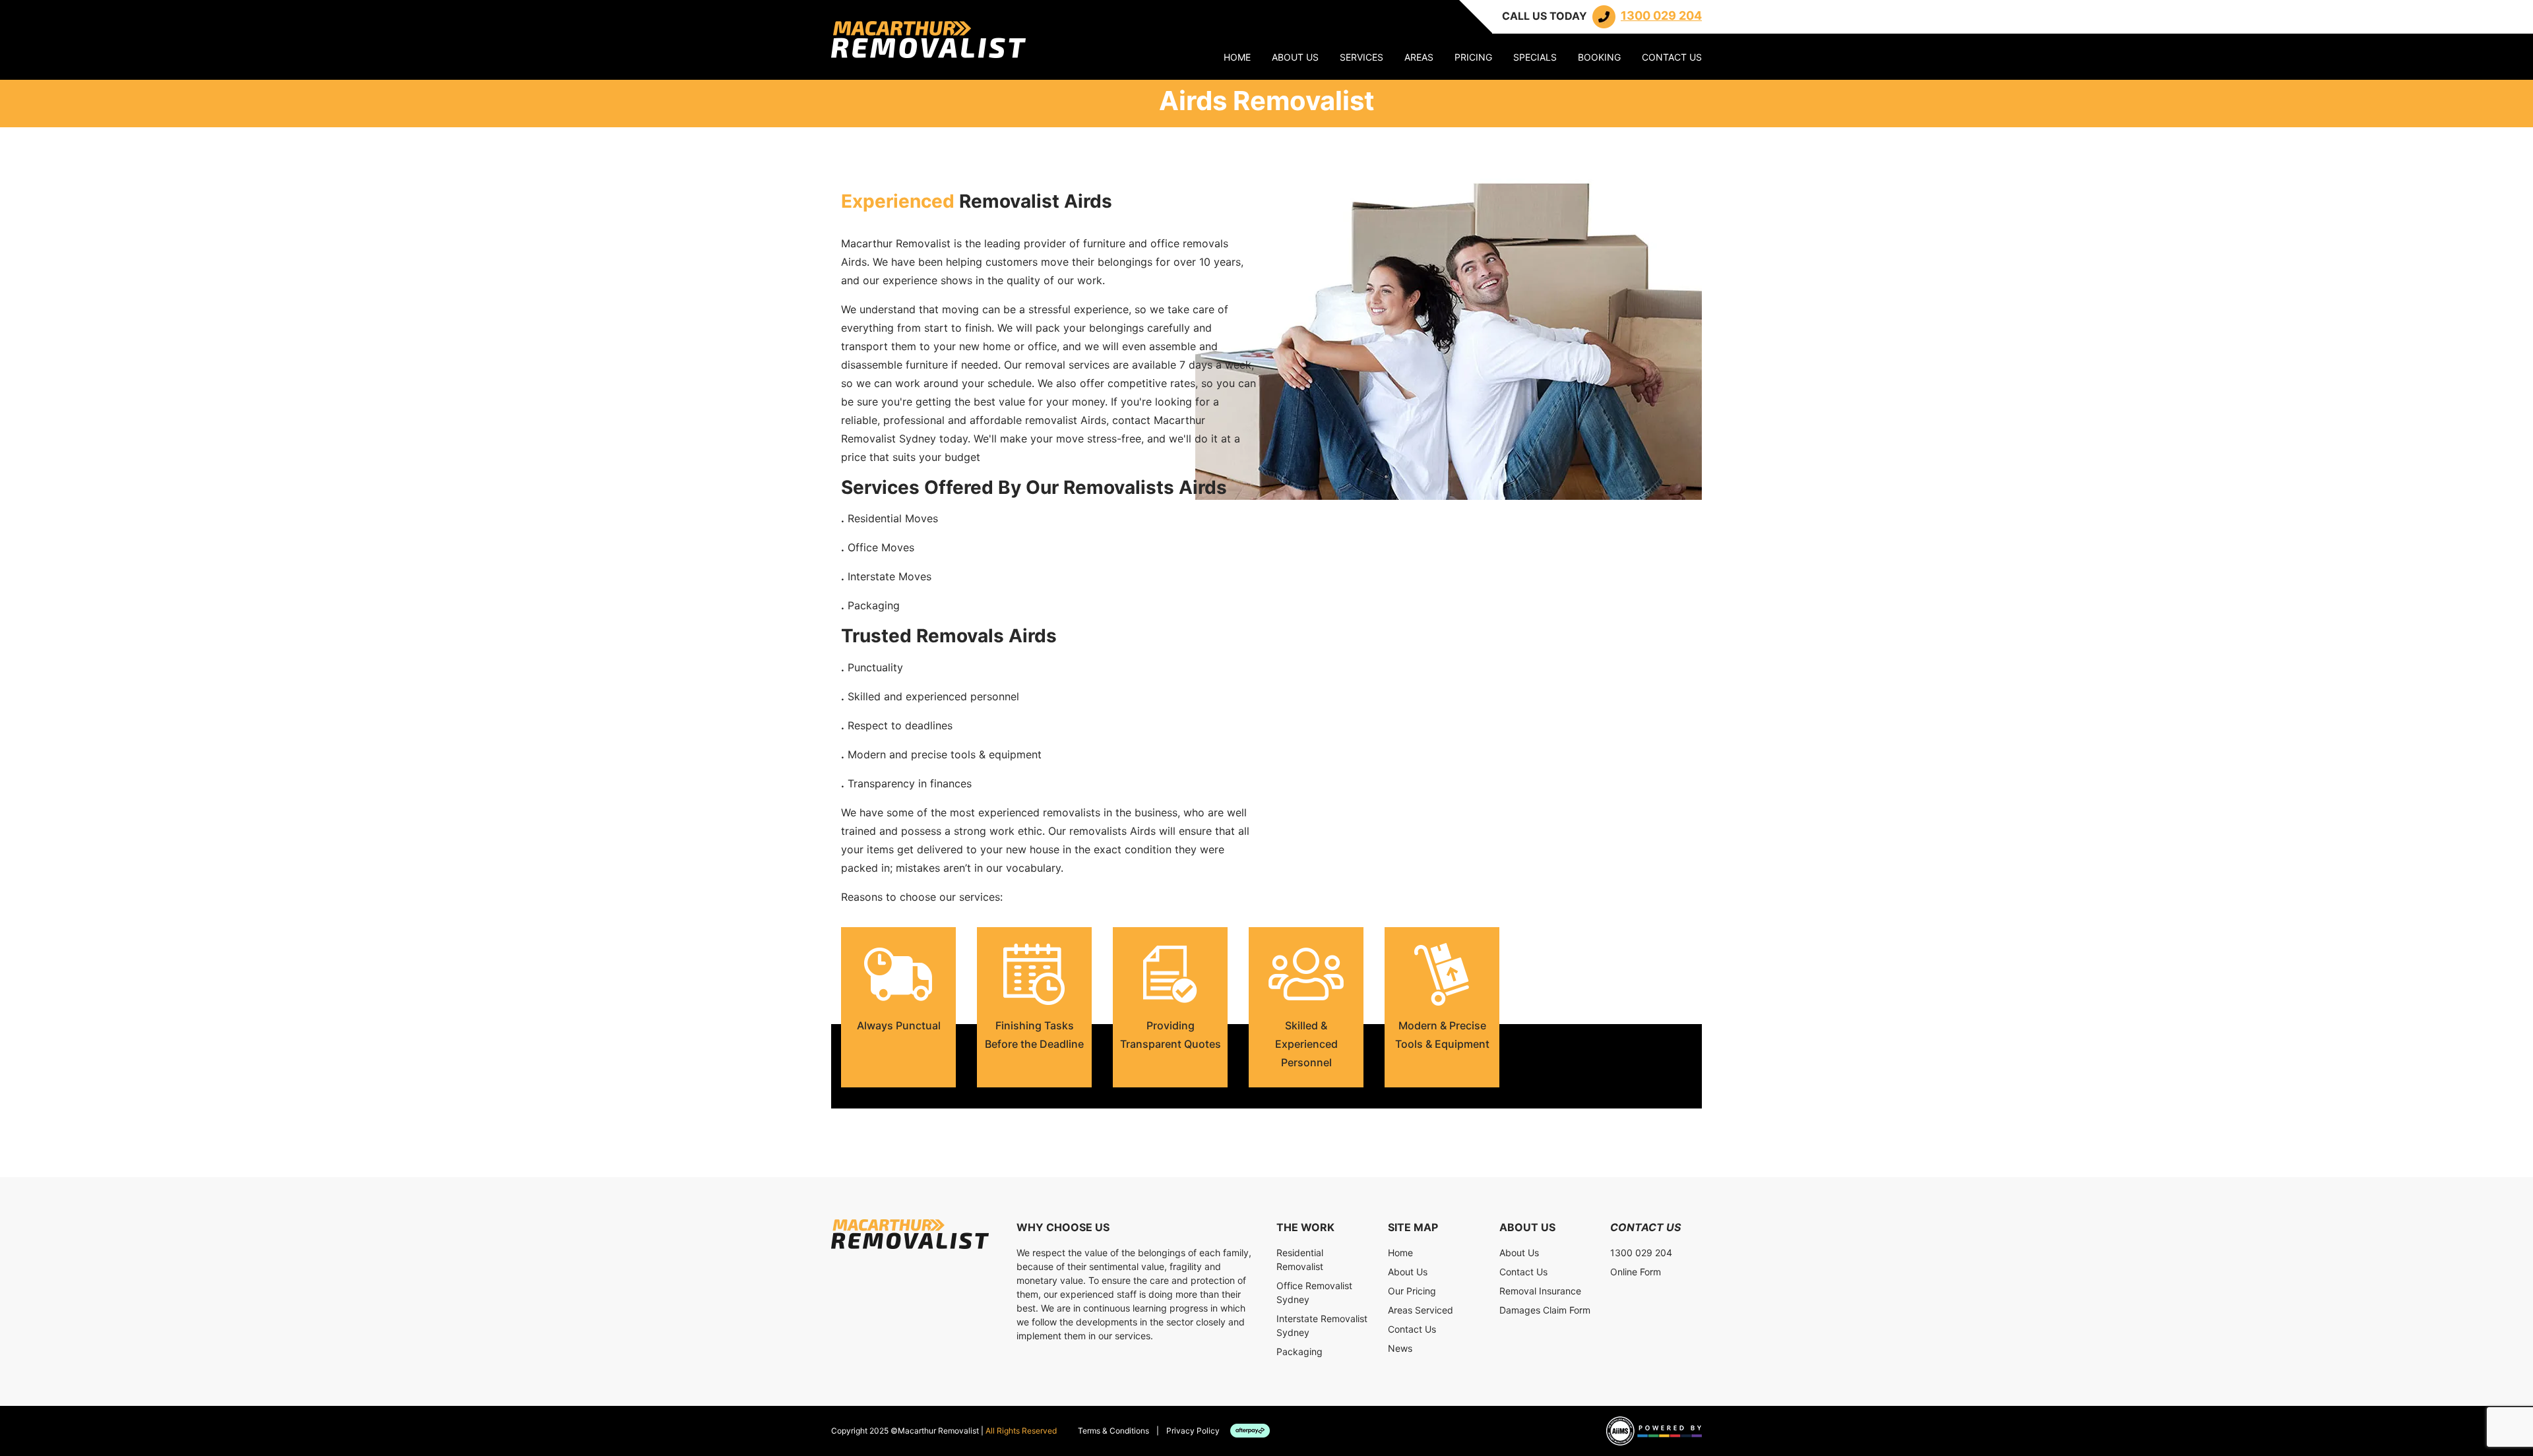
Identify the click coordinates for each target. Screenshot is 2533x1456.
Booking (1599, 57)
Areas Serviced (1421, 1310)
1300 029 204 (1641, 1253)
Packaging (1299, 1351)
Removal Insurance (1540, 1291)
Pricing (1473, 57)
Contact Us (1672, 57)
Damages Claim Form (1545, 1310)
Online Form (1636, 1272)
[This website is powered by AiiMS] (1654, 1431)
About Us (1295, 57)
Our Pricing (1412, 1291)
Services (1361, 57)
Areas (1419, 57)
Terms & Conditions (1113, 1431)
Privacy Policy (1193, 1431)
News (1400, 1348)
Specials (1535, 57)
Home (1237, 57)
